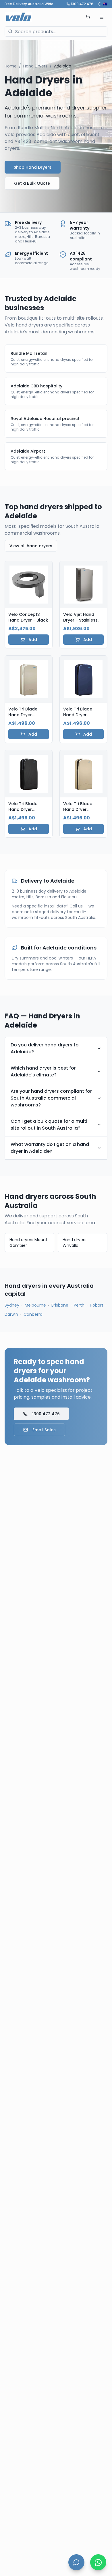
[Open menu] (102, 17)
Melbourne (35, 1305)
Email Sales (44, 1430)
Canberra (33, 1314)
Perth (79, 1305)
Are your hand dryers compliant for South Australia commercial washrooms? (51, 1098)
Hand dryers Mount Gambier (28, 1243)
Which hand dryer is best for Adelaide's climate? (43, 1071)
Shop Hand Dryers (33, 167)
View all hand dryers (31, 546)
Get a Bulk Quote (32, 183)
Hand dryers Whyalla (75, 1243)
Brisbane (60, 1305)
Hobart (97, 1305)
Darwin (11, 1314)
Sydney (12, 1305)
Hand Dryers (35, 66)
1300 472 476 (82, 4)
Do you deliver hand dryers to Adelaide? (45, 1048)
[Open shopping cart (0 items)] (88, 17)
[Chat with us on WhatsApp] (98, 2562)
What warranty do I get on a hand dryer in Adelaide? (50, 1148)
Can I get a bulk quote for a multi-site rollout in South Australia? (50, 1125)
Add (33, 640)
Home (11, 66)
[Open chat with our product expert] (76, 2562)
